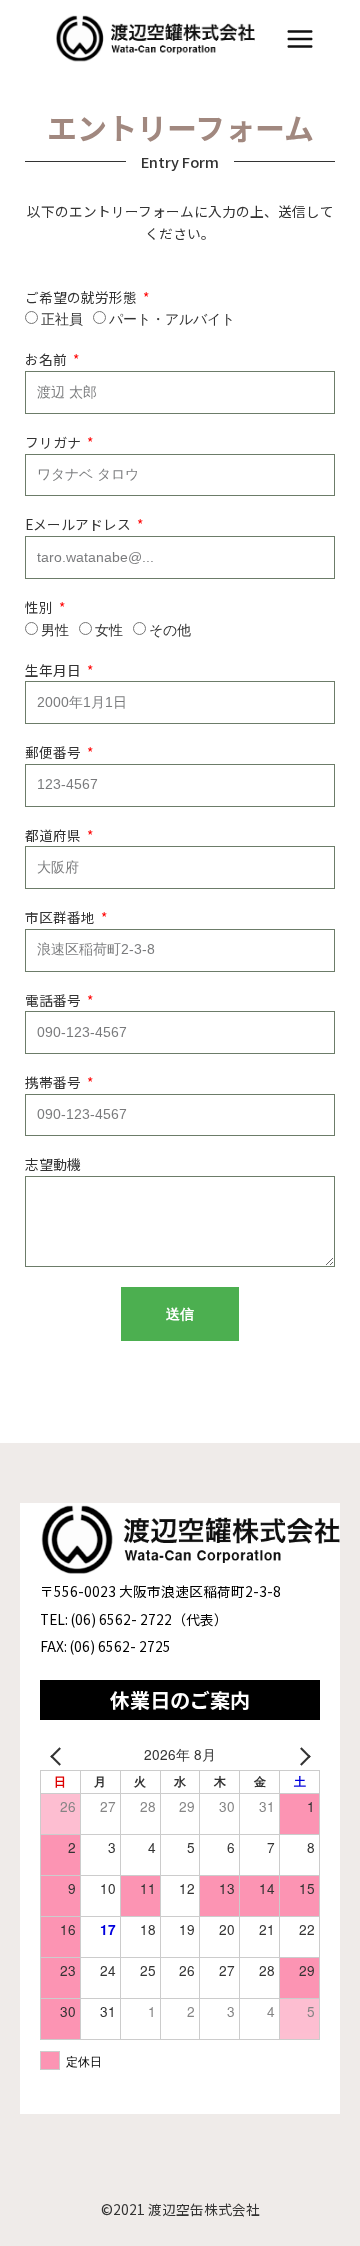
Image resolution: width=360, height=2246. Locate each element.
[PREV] (59, 1755)
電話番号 (54, 1000)
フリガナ (54, 442)
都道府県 (54, 835)
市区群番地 (61, 917)
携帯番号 (54, 1082)
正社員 (62, 319)
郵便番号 (54, 752)
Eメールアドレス (79, 524)
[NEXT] (301, 1755)
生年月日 (54, 670)
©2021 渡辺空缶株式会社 (180, 2209)
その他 (170, 630)
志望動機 (53, 1164)
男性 (55, 630)
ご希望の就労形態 (82, 297)
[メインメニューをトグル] (300, 39)
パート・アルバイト (172, 319)
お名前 (47, 359)
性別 (40, 607)
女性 (109, 630)
